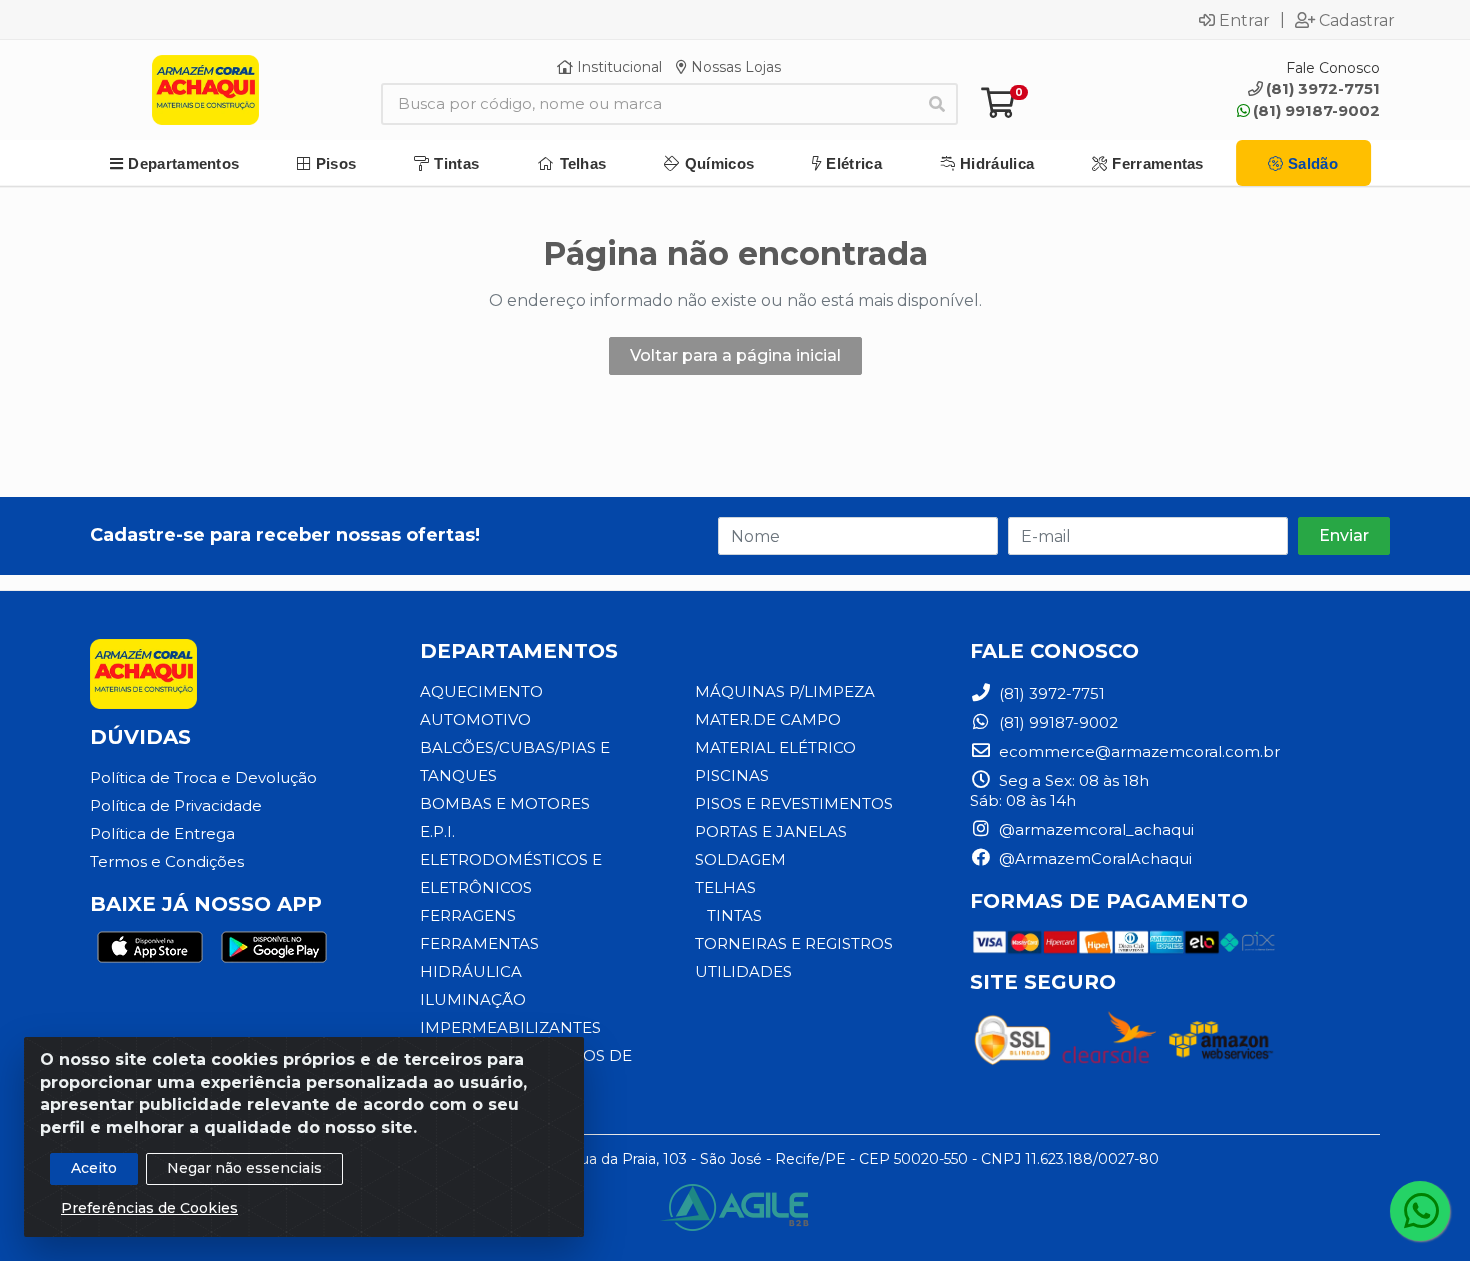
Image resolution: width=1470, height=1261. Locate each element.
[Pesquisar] (937, 104)
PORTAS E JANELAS (771, 831)
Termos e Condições (167, 861)
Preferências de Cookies (149, 1208)
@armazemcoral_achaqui (1094, 829)
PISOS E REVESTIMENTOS (794, 803)
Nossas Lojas (734, 67)
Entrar (1244, 20)
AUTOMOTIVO (475, 719)
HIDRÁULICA (471, 971)
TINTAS (734, 915)
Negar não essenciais (244, 1168)
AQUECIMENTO (481, 691)
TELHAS (725, 887)
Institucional (617, 67)
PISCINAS (732, 775)
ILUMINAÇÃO (473, 999)
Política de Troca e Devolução (203, 777)
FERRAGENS (468, 915)
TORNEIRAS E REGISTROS (794, 943)
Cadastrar (1357, 20)
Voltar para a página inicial (735, 355)
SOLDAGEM (740, 859)
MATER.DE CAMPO (768, 719)
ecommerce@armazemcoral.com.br (1137, 751)
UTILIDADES (743, 971)
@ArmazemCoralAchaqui (1093, 858)
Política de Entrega (162, 833)
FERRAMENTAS (479, 943)
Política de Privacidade (176, 805)
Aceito (94, 1168)
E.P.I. (437, 831)
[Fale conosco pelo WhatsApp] (1420, 1211)
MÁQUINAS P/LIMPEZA (785, 691)
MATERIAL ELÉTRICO (775, 747)
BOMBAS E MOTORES (505, 803)
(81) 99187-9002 (1316, 110)
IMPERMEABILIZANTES (510, 1027)
